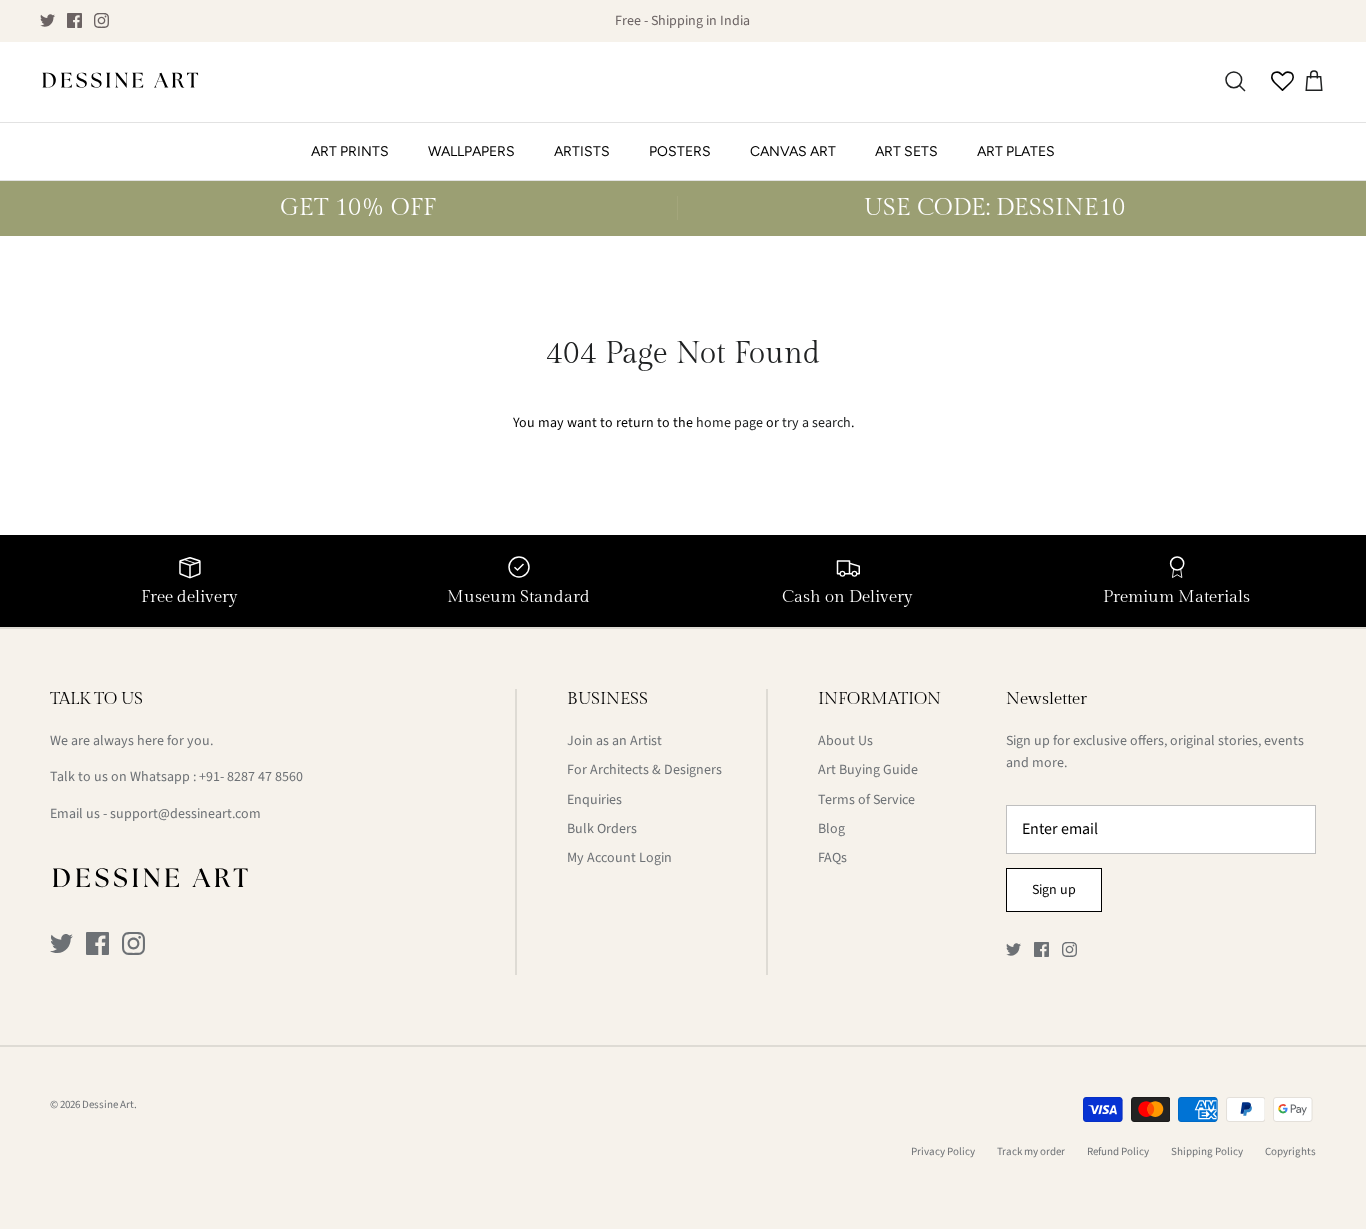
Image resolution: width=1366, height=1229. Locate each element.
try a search (816, 423)
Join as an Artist (614, 741)
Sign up (1054, 890)
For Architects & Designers (644, 770)
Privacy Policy (943, 1151)
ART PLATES (1016, 151)
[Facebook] (74, 20)
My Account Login (619, 858)
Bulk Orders (602, 829)
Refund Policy (1118, 1151)
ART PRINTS (350, 151)
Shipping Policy (1207, 1151)
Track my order (1031, 1151)
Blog (831, 829)
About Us (845, 741)
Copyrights (1290, 1151)
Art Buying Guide (868, 770)
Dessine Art (108, 1104)
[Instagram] (101, 20)
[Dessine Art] (120, 82)
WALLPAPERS (471, 151)
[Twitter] (47, 20)
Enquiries (594, 800)
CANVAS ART (793, 151)
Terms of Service (866, 800)
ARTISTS (582, 151)
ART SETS (906, 151)
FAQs (832, 858)
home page (729, 423)
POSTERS (680, 151)
